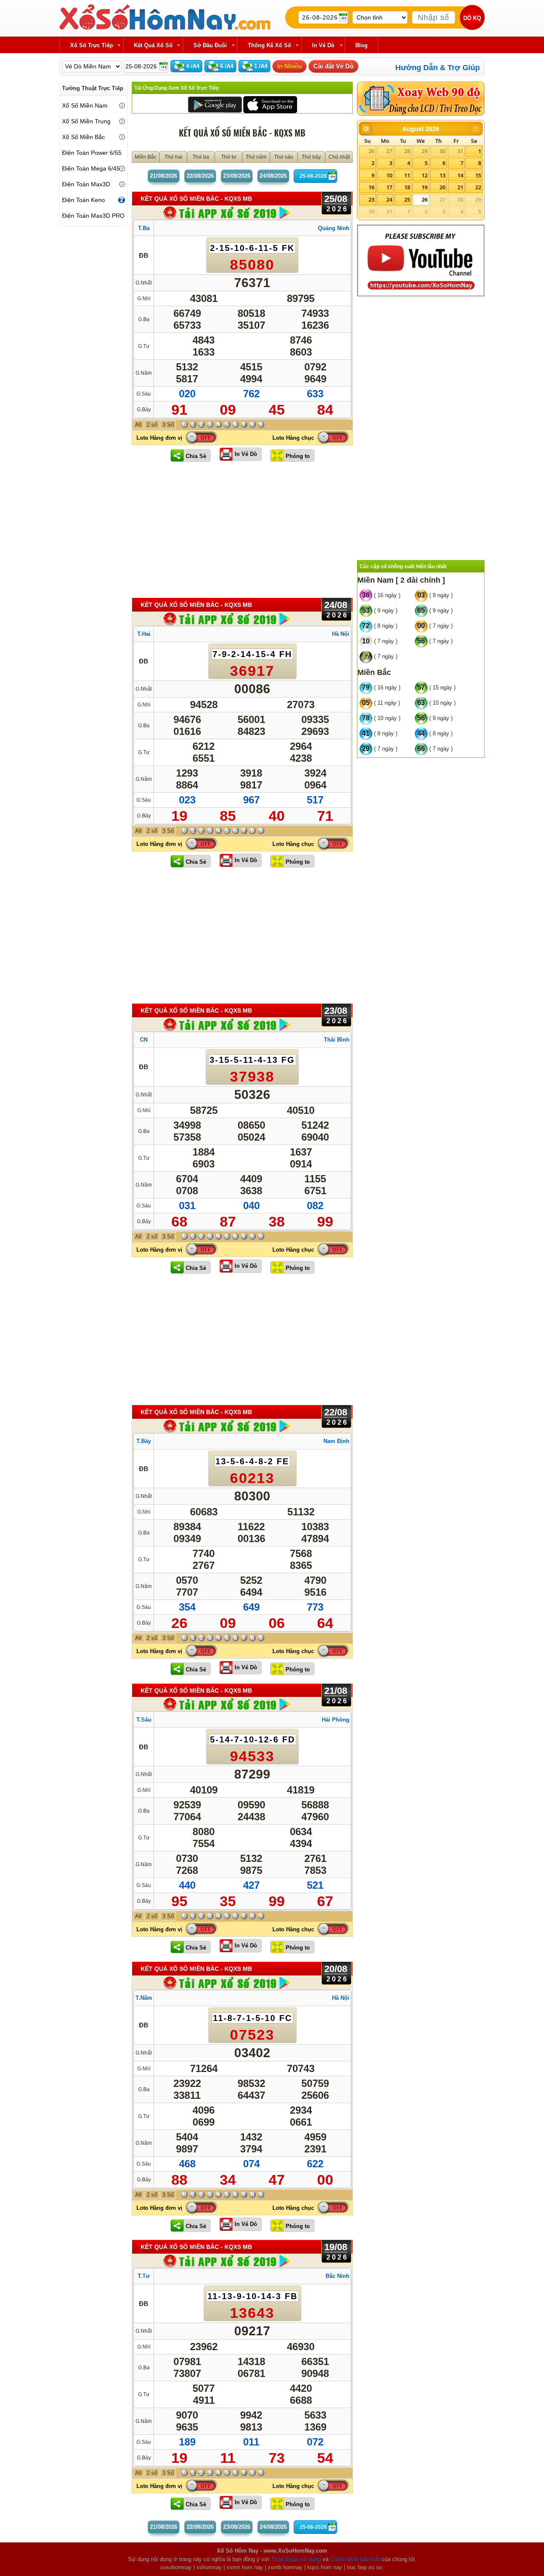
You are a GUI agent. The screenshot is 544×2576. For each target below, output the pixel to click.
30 (442, 151)
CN (144, 1040)
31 (460, 151)
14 (460, 175)
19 (425, 187)
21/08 (164, 176)
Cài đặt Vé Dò (333, 66)
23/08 (237, 176)
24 (389, 199)
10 (389, 175)
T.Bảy (144, 1441)
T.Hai (144, 634)
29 (425, 151)
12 (425, 175)
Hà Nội (341, 634)
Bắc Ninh (337, 2276)
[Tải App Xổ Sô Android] (215, 104)
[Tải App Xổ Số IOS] (270, 104)
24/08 (273, 176)
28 (407, 151)
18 (407, 187)
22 (478, 187)
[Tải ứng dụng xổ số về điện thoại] (227, 212)
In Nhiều (289, 66)
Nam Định (336, 1441)
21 (460, 187)
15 (478, 175)
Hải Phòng (336, 1720)
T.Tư (144, 2276)
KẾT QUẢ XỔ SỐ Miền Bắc (196, 199)
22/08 (200, 176)
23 (371, 199)
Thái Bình (337, 1040)
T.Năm (144, 1998)
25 (407, 199)
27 (389, 151)
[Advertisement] (242, 529)
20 (442, 187)
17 (389, 187)
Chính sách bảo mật (355, 2559)
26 (371, 151)
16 (371, 187)
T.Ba (144, 228)
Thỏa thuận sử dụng (296, 2559)
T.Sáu (144, 1720)
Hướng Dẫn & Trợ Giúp (438, 68)
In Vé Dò (246, 454)
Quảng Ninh (334, 228)
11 (407, 175)
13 (442, 175)
